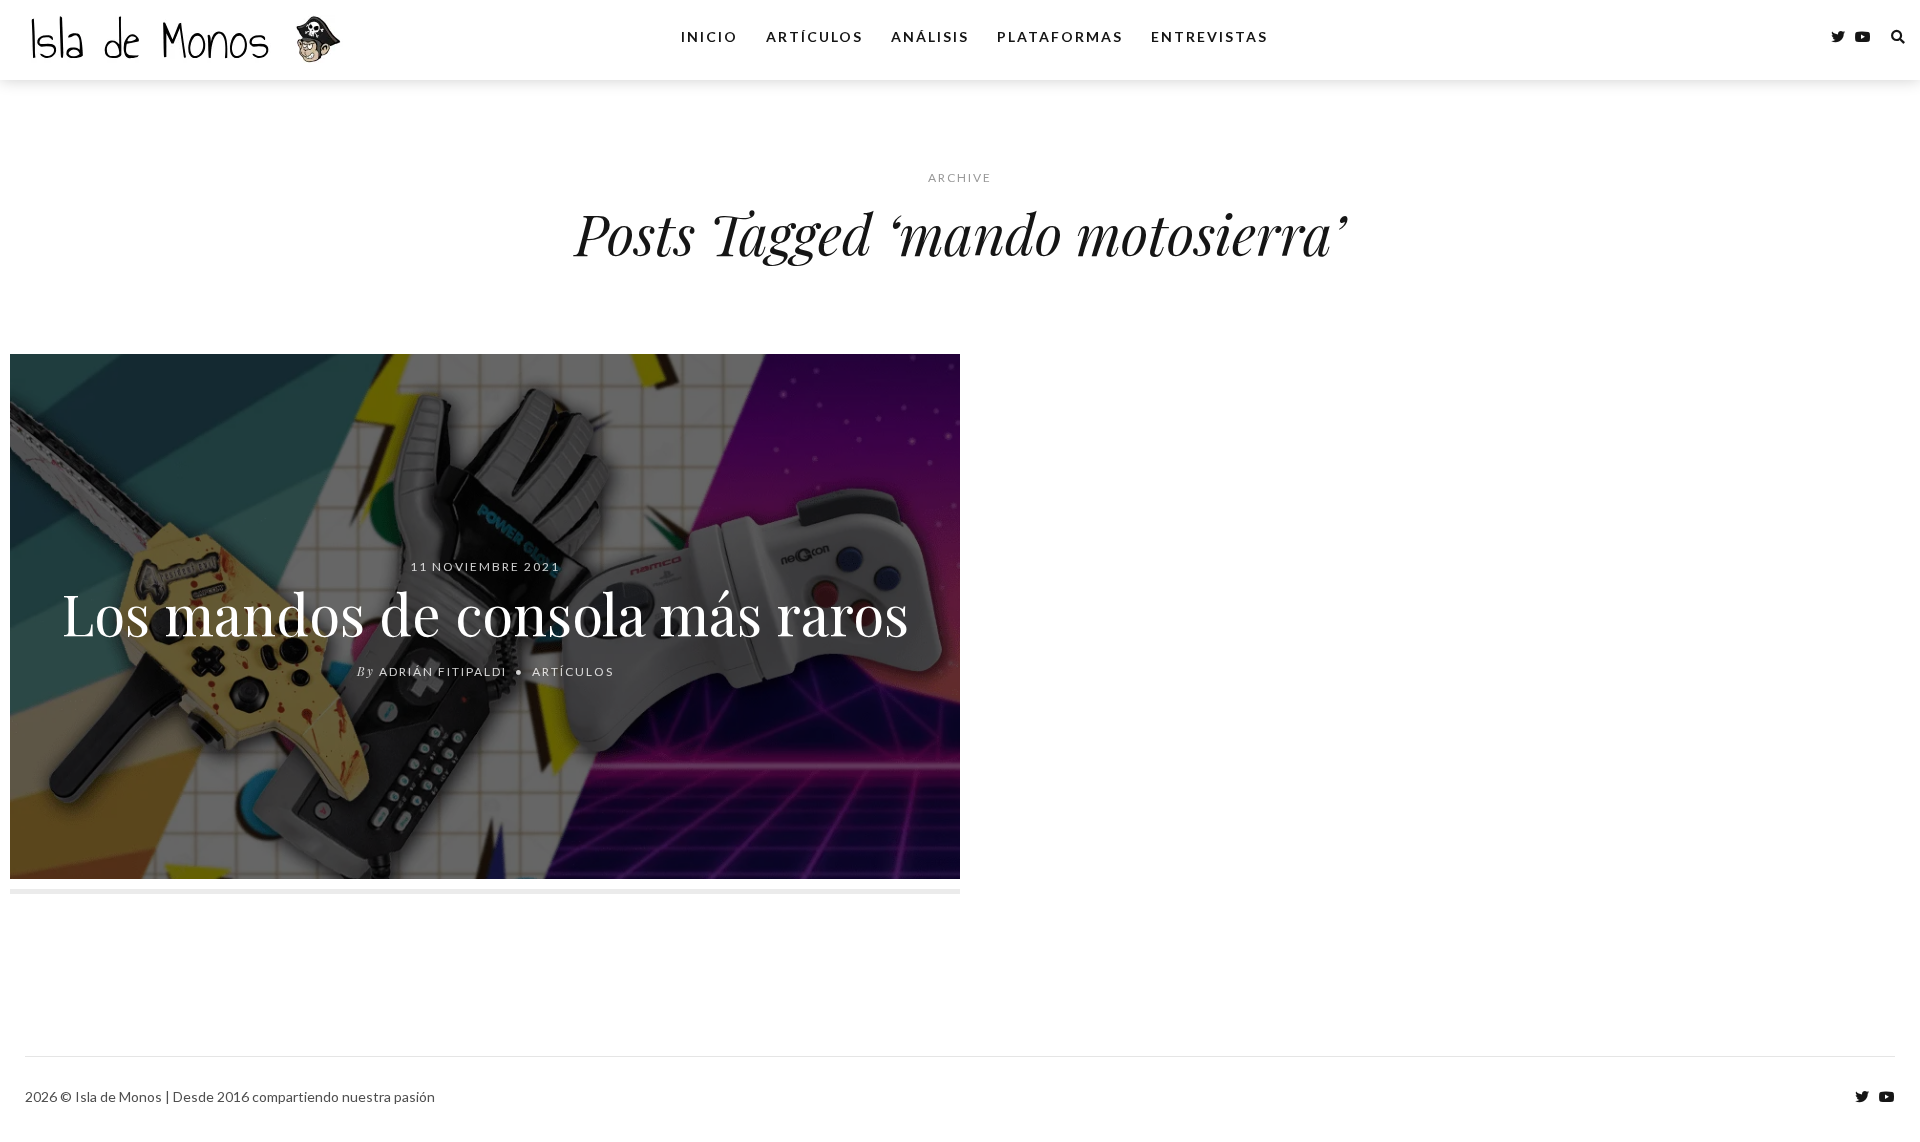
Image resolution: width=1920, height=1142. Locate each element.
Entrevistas (1209, 36)
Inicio (709, 36)
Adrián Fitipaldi (443, 670)
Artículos (814, 36)
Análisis (930, 36)
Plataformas (1060, 36)
